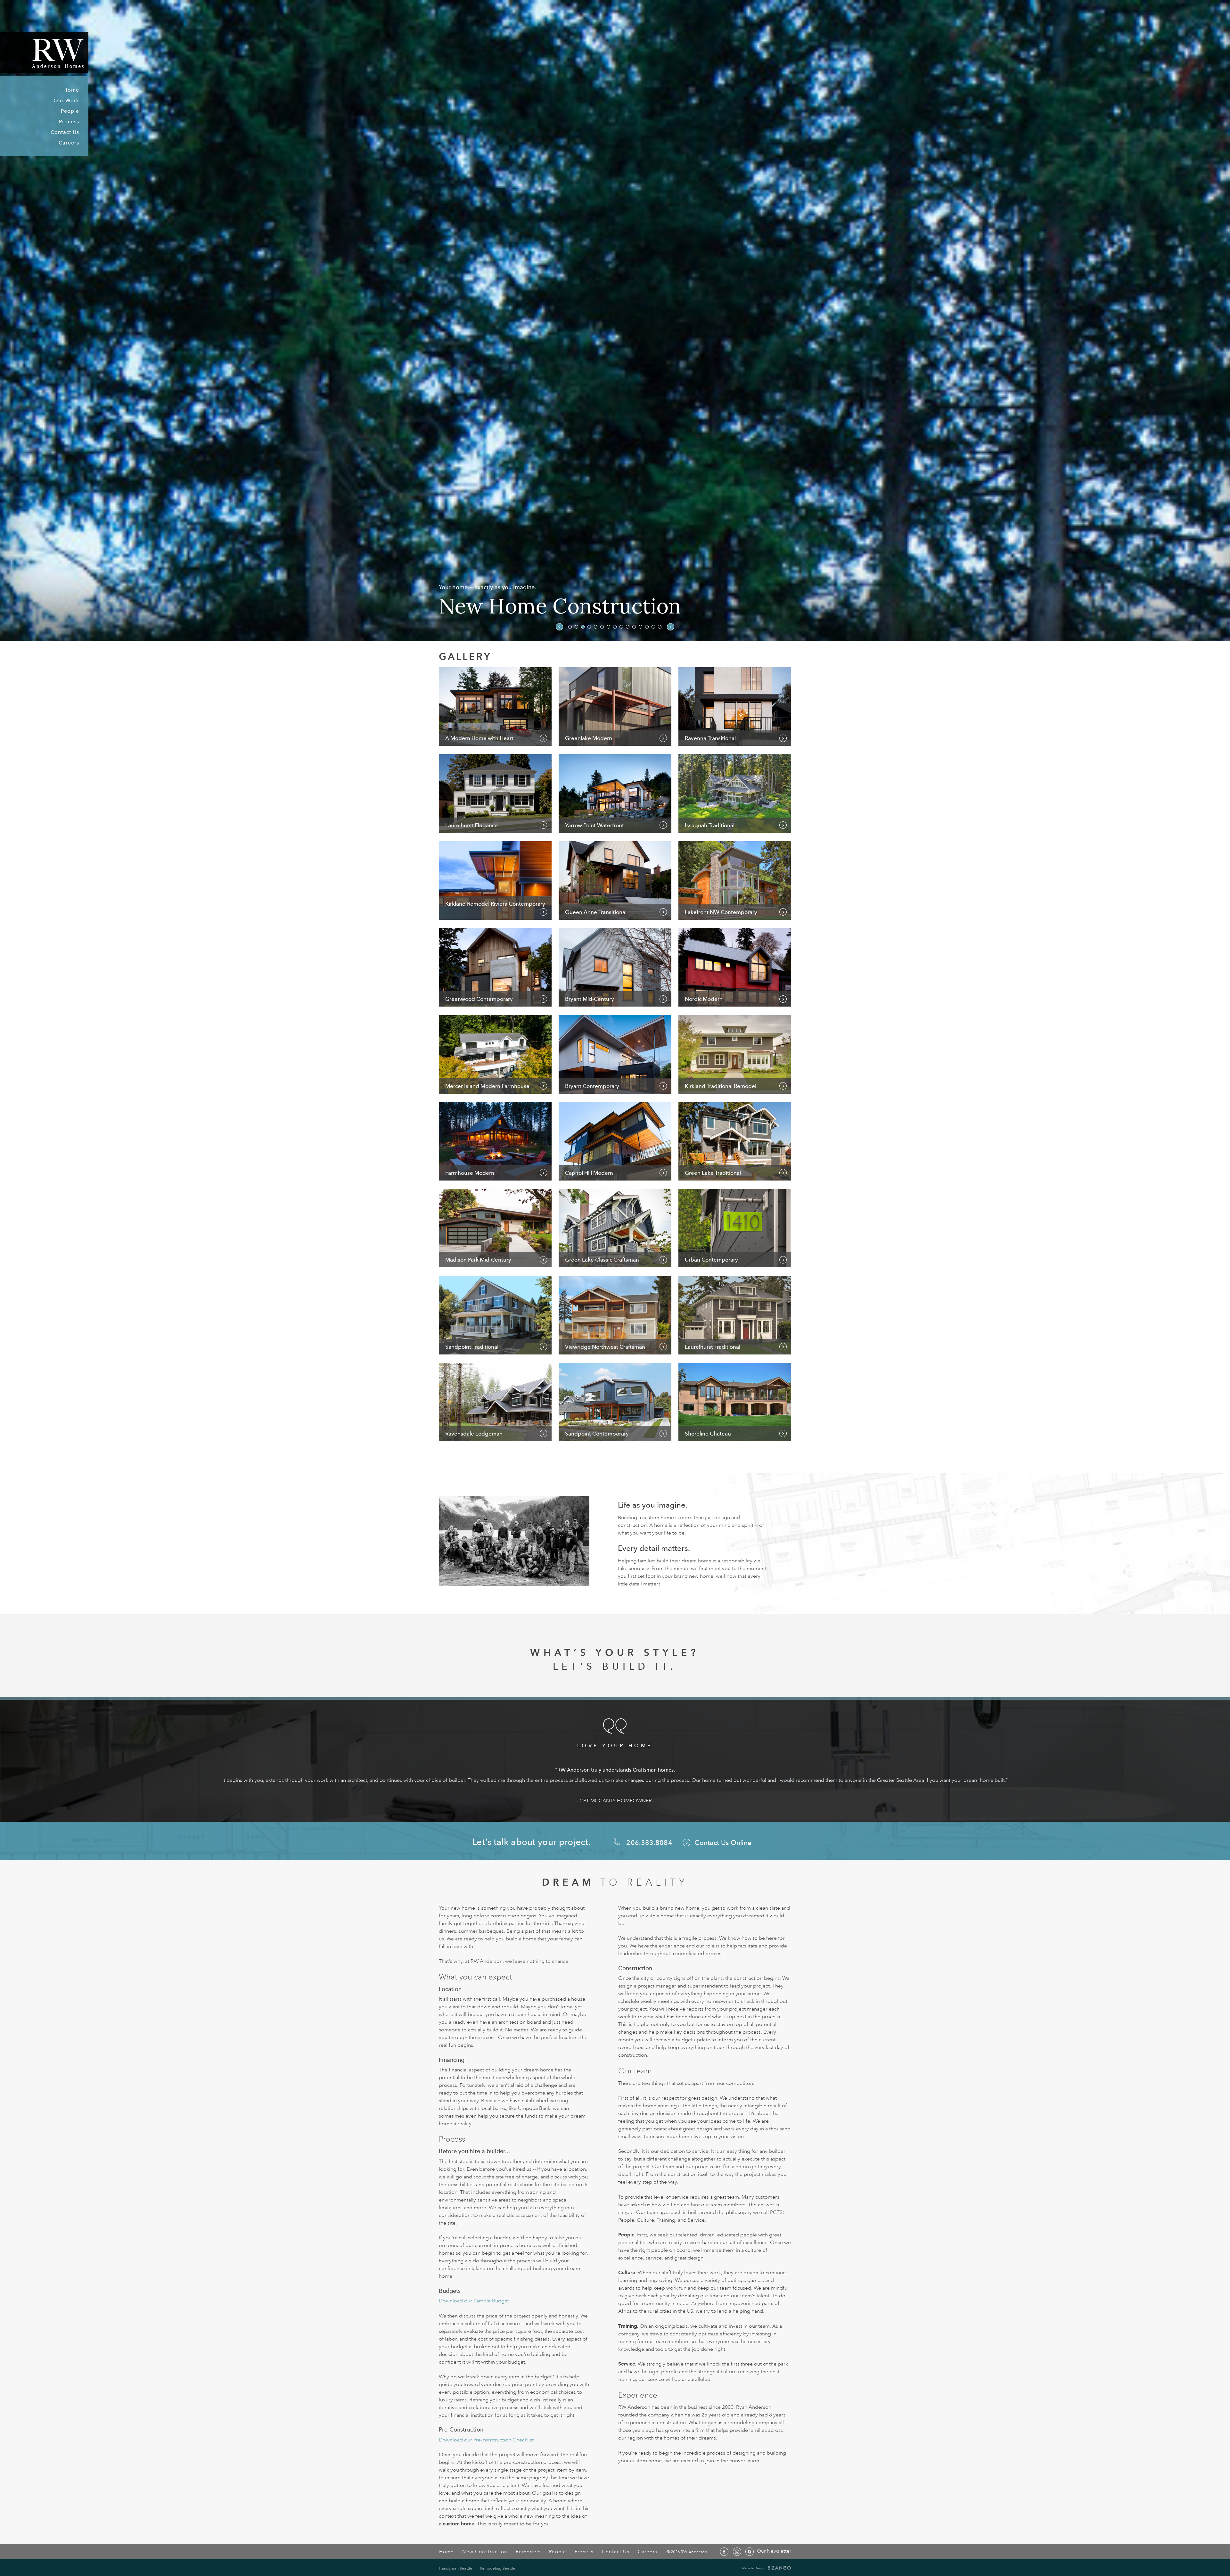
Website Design (753, 2568)
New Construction (485, 2552)
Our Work (66, 100)
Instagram (737, 2552)
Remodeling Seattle (497, 2568)
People (70, 111)
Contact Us (65, 132)
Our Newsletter (774, 2551)
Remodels (528, 2552)
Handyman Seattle (455, 2568)
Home (71, 90)
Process (69, 122)
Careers (69, 143)
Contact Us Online (723, 1843)
